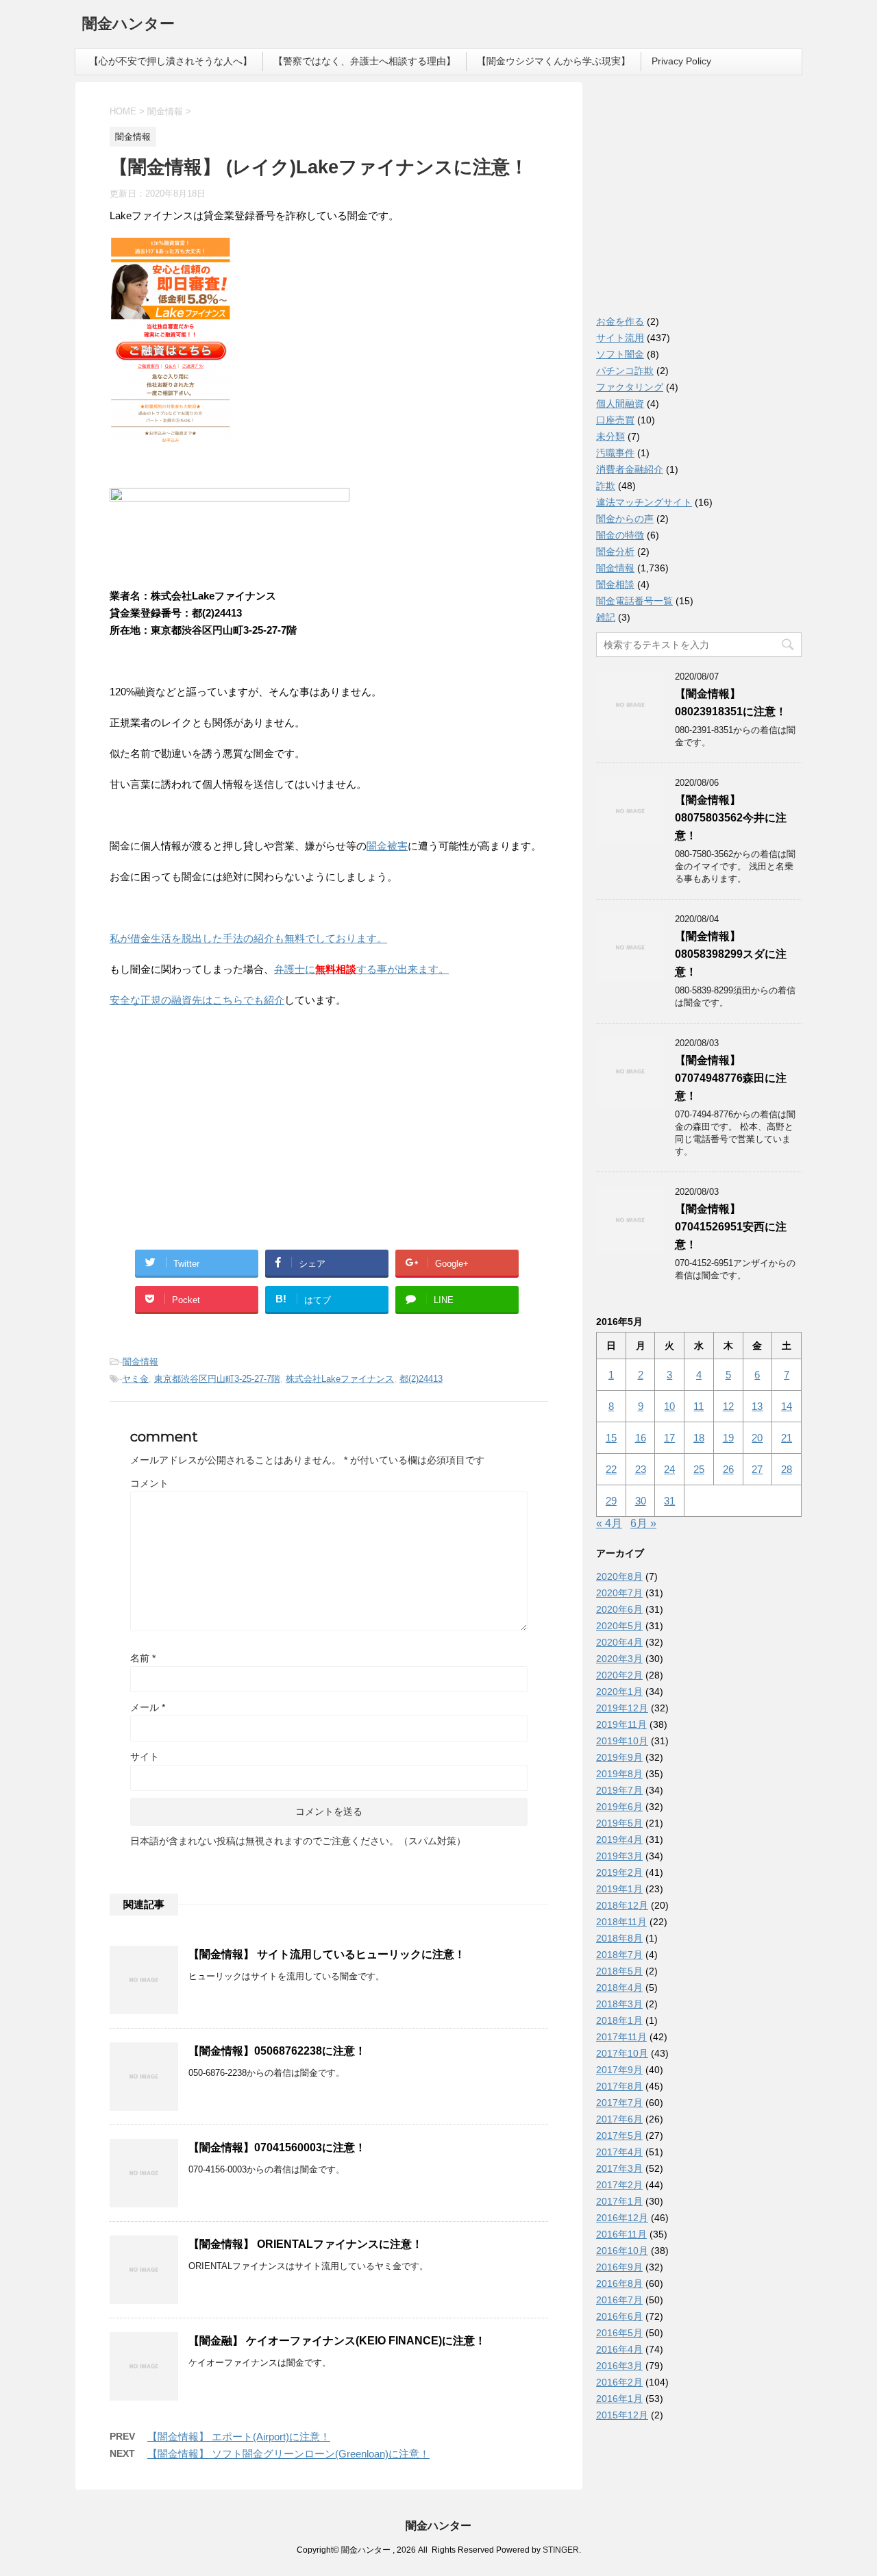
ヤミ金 (135, 1379)
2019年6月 (619, 1807)
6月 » (643, 1523)
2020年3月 (619, 1659)
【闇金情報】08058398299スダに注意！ (731, 954)
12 (728, 1406)
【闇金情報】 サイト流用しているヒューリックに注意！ (327, 1954)
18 (699, 1438)
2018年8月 (619, 1938)
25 (699, 1469)
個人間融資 (620, 404)
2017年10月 (622, 2053)
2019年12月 (622, 1708)
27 (757, 1469)
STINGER (561, 2550)
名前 (143, 1658)
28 (787, 1469)
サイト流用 (620, 338)
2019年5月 (619, 1823)
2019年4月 (619, 1840)
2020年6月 (619, 1609)
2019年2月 (619, 1872)
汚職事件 (615, 453)
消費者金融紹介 (630, 469)
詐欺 (606, 486)
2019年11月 (621, 1724)
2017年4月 (619, 2152)
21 (787, 1438)
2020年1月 (619, 1692)
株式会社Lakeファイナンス (340, 1379)
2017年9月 (619, 2070)
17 (669, 1438)
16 (641, 1438)
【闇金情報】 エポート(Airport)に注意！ (239, 2437)
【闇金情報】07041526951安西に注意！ (731, 1227)
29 (611, 1501)
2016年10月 (622, 2251)
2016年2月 (619, 2382)
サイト (145, 1757)
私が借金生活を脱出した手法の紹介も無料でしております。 (248, 938)
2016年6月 (619, 2316)
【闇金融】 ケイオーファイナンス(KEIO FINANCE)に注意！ (337, 2341)
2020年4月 (619, 1642)
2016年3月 (619, 2366)
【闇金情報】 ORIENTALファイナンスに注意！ (306, 2244)
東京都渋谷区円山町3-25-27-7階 (217, 1379)
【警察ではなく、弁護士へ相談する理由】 (365, 61)
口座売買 (615, 420)
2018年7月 (619, 1955)
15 (611, 1438)
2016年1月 (619, 2399)
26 (728, 1469)
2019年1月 (619, 1889)
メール (148, 1707)
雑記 (606, 617)
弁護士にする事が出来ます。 (361, 969)
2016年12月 (622, 2218)
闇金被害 (387, 846)
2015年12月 (622, 2415)
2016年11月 (621, 2234)
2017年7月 (619, 2103)
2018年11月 (621, 1922)
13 (757, 1406)
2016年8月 (619, 2283)
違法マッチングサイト (644, 502)
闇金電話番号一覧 (634, 601)
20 (757, 1438)
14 (787, 1406)
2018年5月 (619, 1971)
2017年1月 (619, 2201)
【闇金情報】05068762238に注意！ (277, 2051)
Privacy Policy (681, 61)
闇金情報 (140, 1362)
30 (641, 1501)
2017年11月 (621, 2037)
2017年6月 (619, 2119)
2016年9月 (619, 2267)
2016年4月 (619, 2349)
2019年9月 (619, 1757)
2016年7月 (619, 2300)
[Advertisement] (212, 1108)
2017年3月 (619, 2168)
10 (669, 1406)
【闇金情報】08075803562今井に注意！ (731, 818)
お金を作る (620, 321)
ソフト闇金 (620, 354)
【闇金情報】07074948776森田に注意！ (731, 1078)
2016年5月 (619, 2333)
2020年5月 (619, 1626)
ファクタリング (630, 387)
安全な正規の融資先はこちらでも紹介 (197, 1000)
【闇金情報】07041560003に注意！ (277, 2147)
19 (728, 1438)
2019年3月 (619, 1856)
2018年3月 (619, 2004)
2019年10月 (622, 1741)
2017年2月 (619, 2185)
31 (669, 1501)
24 (669, 1469)
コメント (149, 1483)
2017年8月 (619, 2086)
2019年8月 (619, 1774)
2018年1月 (619, 2020)
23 (641, 1469)
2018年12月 (622, 1905)
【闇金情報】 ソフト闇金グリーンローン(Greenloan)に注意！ (288, 2454)
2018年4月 (619, 1987)
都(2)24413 (421, 1379)
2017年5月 (619, 2135)
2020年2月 (619, 1675)
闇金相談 (615, 584)
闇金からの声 (625, 519)
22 (611, 1469)
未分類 (610, 436)
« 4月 (609, 1523)
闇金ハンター (128, 24)
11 (699, 1406)
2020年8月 (619, 1576)
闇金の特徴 (620, 535)
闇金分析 (615, 552)
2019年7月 (619, 1790)
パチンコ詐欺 (625, 371)
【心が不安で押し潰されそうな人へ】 (171, 61)
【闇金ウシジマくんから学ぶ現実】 (554, 61)
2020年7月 (619, 1593)
